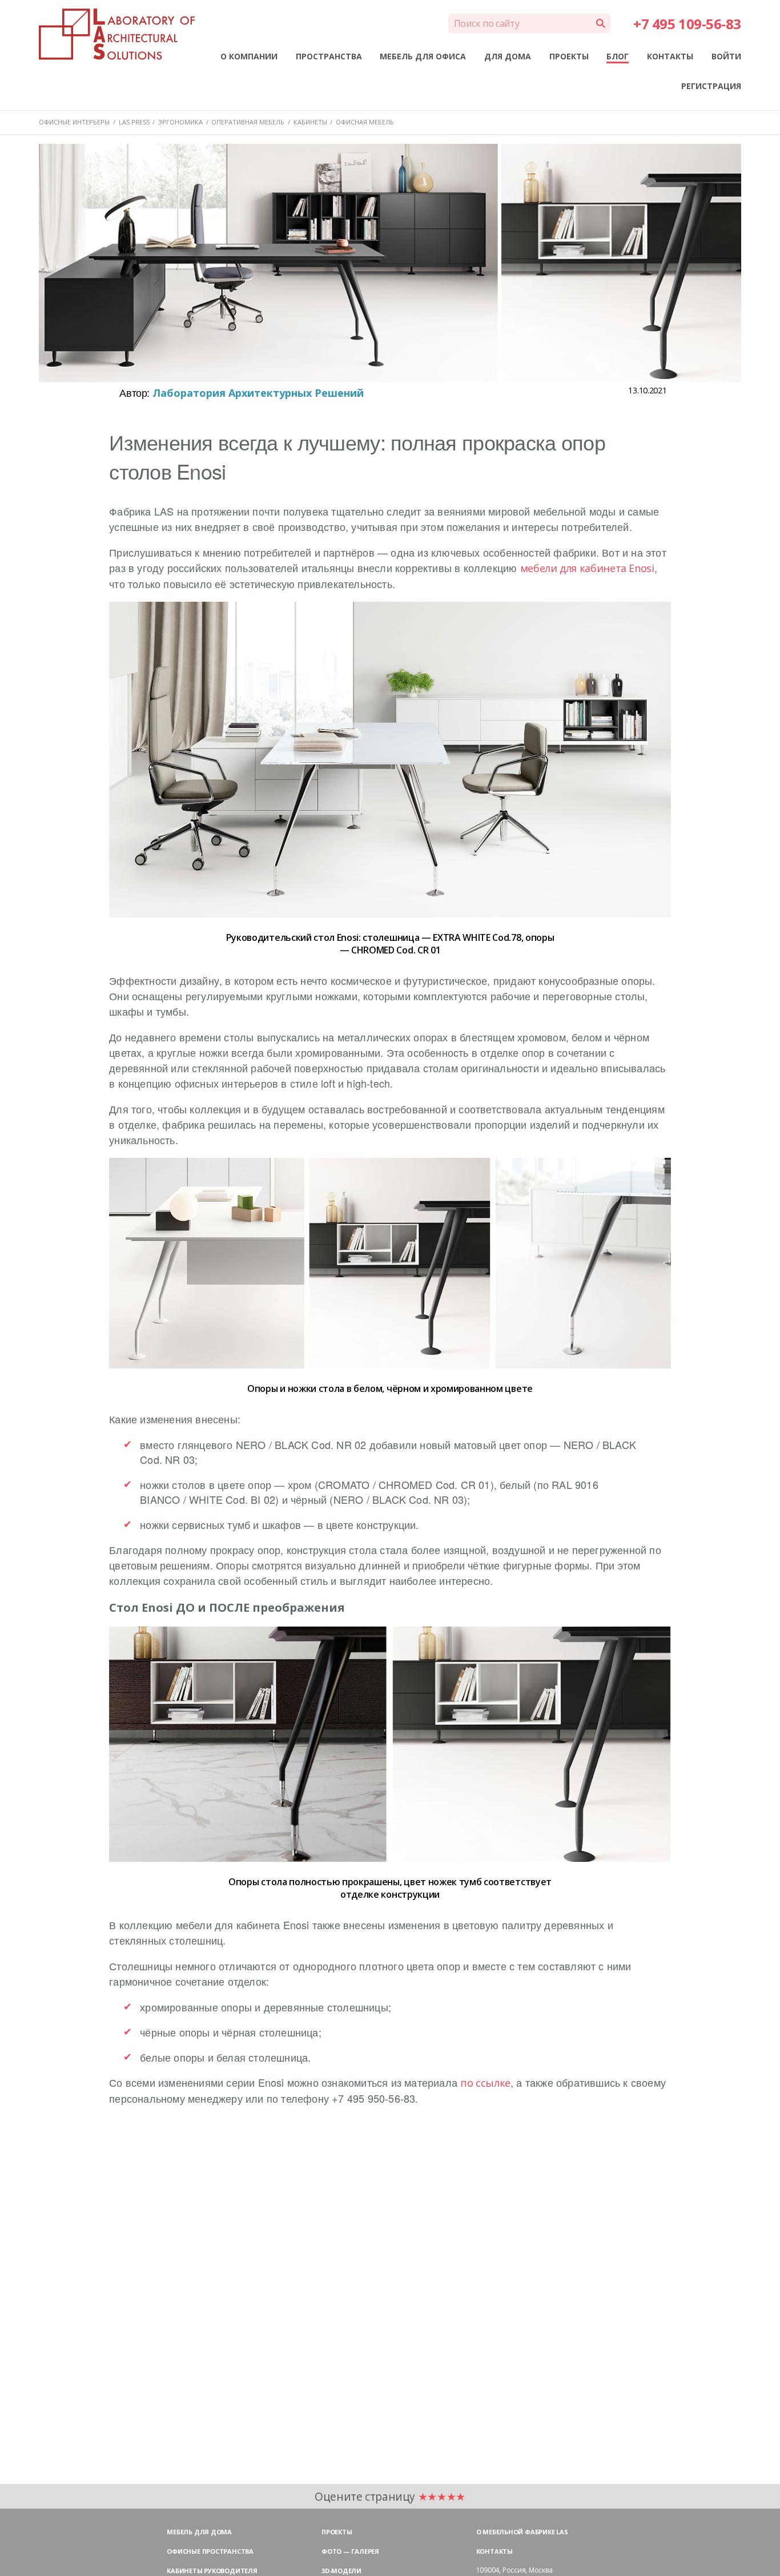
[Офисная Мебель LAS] (116, 34)
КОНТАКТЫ (670, 56)
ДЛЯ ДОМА (508, 56)
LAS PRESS (134, 122)
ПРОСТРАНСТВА (329, 56)
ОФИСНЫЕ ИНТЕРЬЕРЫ (74, 122)
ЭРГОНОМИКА (180, 122)
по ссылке (485, 2083)
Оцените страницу (390, 2496)
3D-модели (341, 2571)
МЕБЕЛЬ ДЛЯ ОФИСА (423, 56)
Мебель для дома (199, 2532)
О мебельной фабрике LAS (522, 2532)
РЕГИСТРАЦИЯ (711, 86)
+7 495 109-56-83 (687, 24)
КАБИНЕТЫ (310, 122)
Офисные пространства (210, 2551)
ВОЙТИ (726, 56)
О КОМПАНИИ (249, 56)
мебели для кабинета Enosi (587, 568)
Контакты (494, 2551)
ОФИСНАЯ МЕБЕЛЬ (365, 122)
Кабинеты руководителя (212, 2571)
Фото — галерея (350, 2551)
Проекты (337, 2532)
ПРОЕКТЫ (569, 56)
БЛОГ (618, 56)
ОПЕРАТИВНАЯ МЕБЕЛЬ (248, 122)
